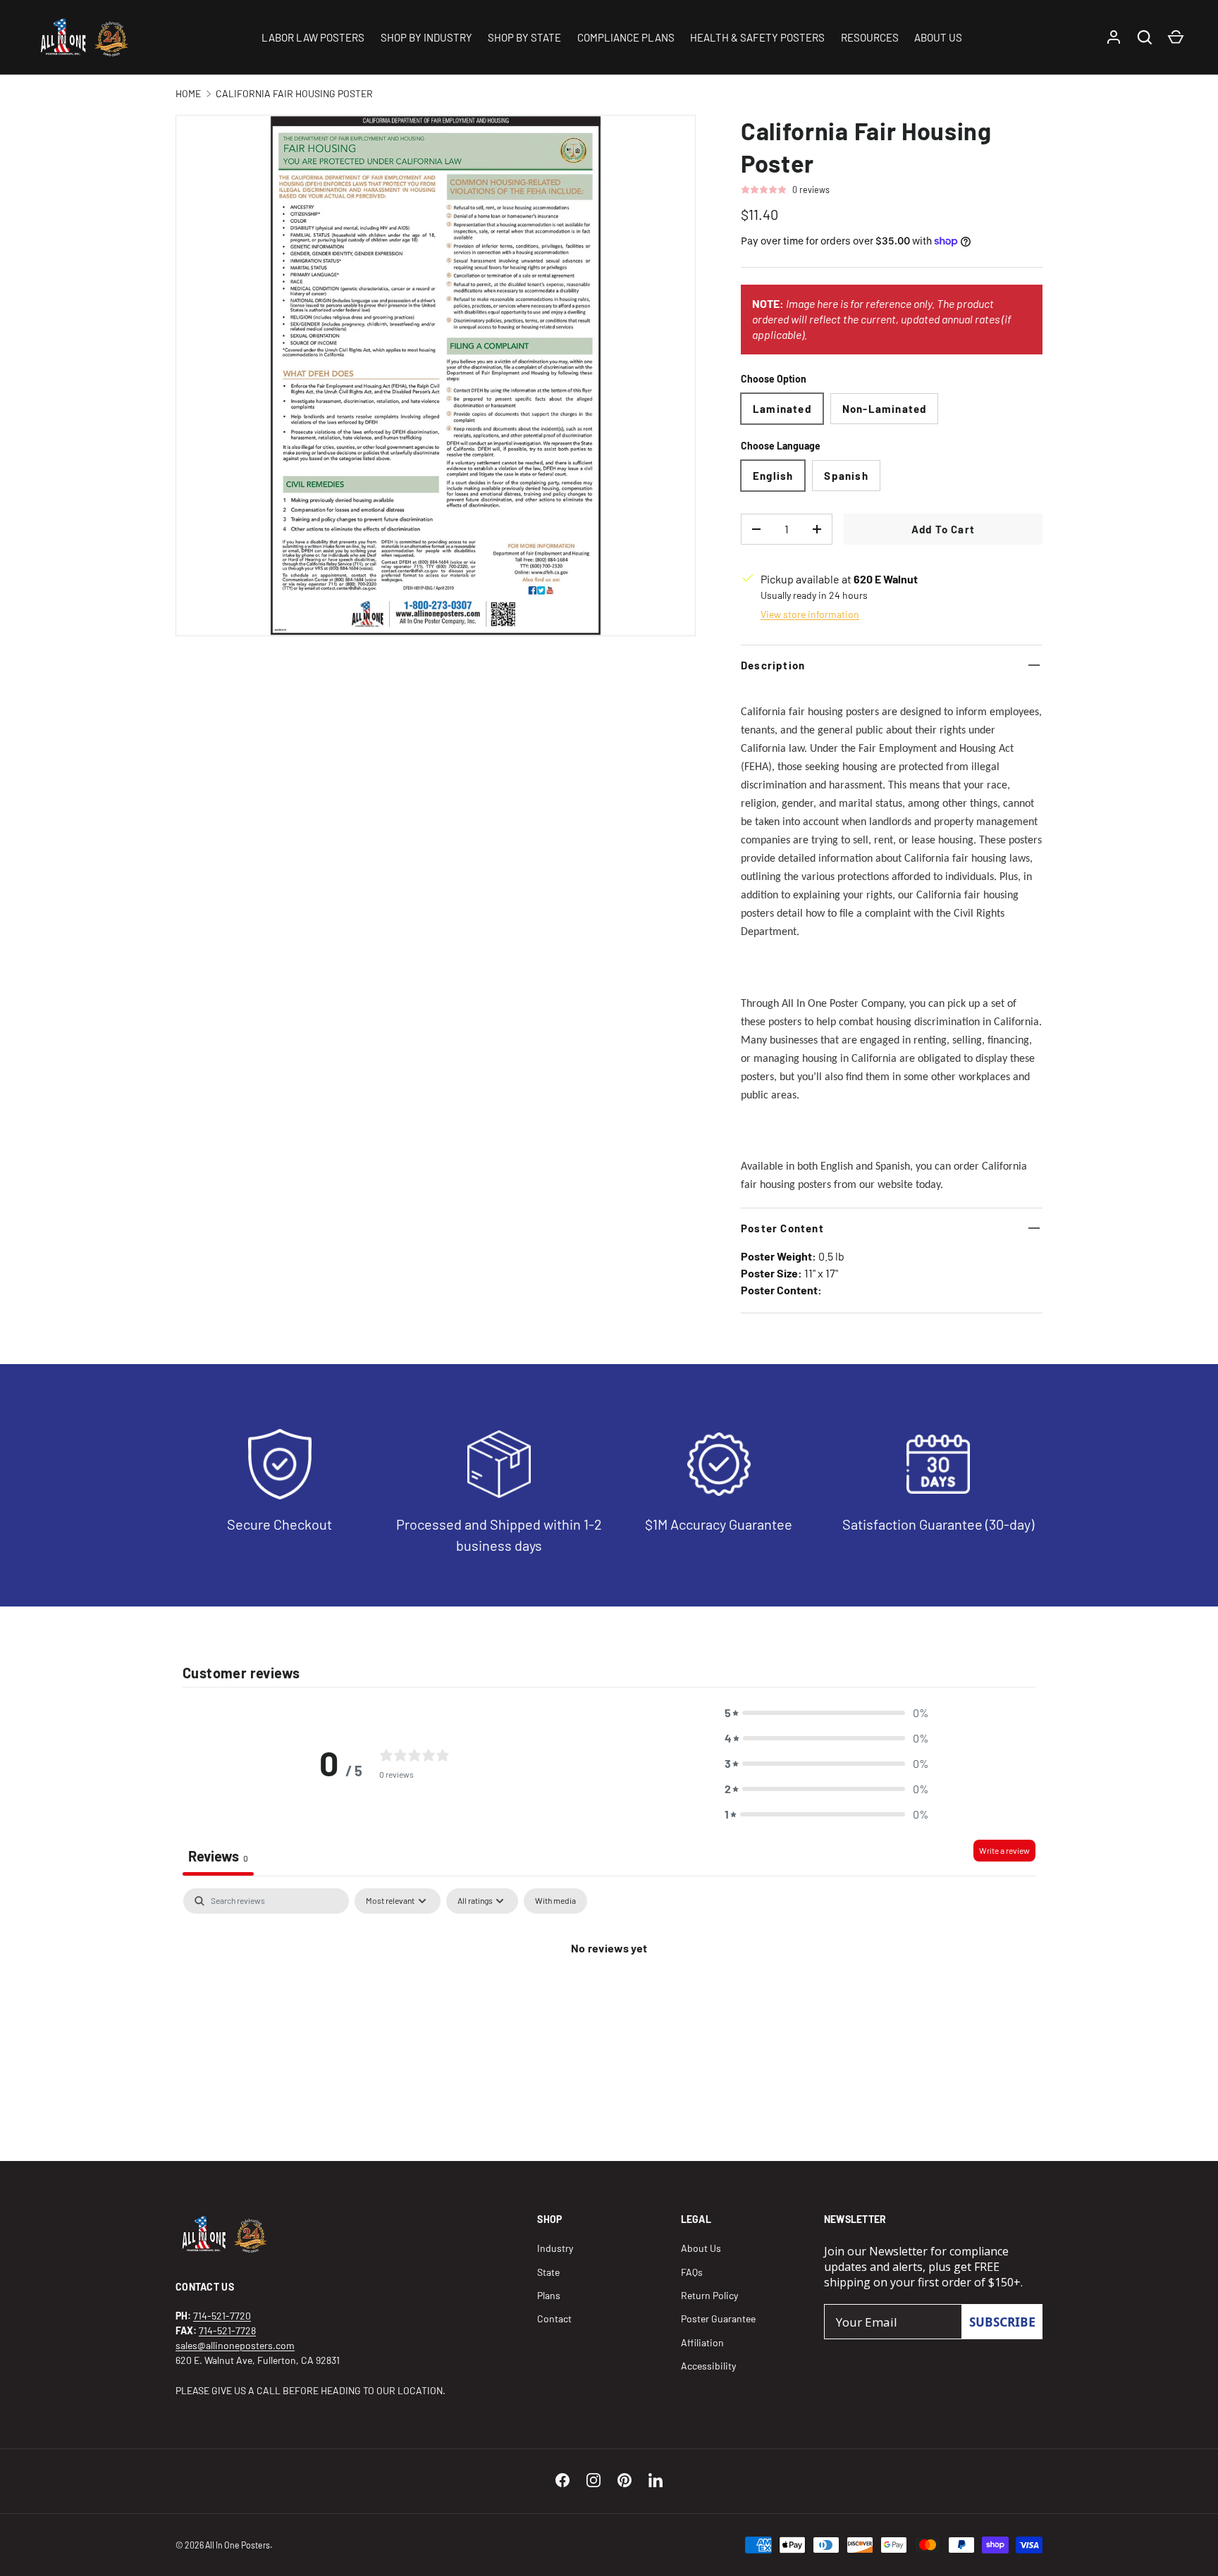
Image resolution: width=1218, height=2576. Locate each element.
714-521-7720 (222, 2316)
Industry (555, 2248)
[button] (827, 1713)
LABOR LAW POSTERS (313, 37)
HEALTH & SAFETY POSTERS (757, 37)
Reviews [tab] (218, 1856)
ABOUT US (938, 37)
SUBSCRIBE (1002, 2322)
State (548, 2272)
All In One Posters (238, 2545)
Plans (549, 2295)
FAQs (692, 2272)
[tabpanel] (609, 1995)
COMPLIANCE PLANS (626, 37)
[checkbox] (555, 1901)
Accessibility (708, 2366)
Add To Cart (943, 529)
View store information (810, 614)
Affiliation (702, 2342)
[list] (436, 376)
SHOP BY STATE (524, 37)
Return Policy (709, 2295)
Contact (554, 2318)
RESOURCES (870, 37)
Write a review (1004, 1850)
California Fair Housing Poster (294, 93)
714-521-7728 (227, 2330)
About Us (701, 2248)
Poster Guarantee (718, 2318)
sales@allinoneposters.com (235, 2345)
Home (188, 93)
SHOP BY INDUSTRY (426, 37)
